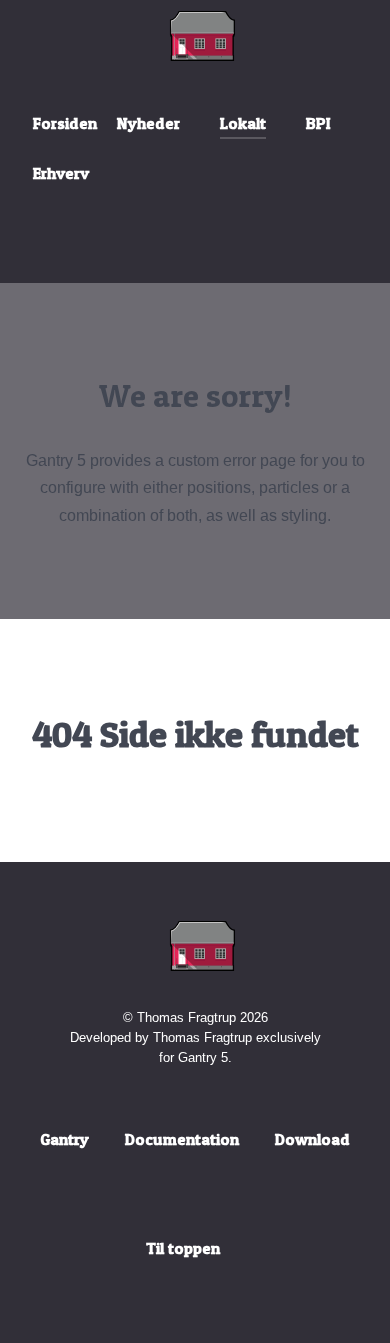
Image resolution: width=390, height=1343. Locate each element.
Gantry (64, 1139)
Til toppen (185, 1248)
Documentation (182, 1139)
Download (312, 1139)
